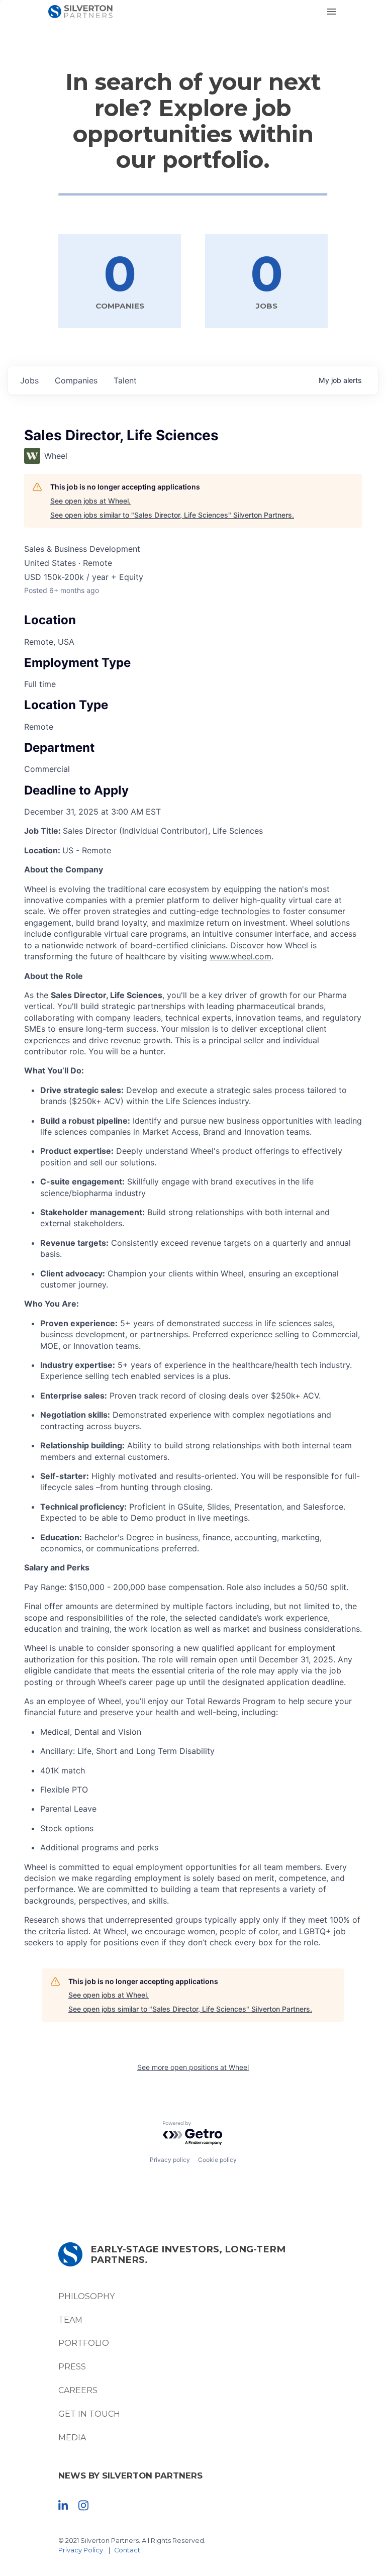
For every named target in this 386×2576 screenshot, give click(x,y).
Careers (78, 2390)
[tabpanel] (193, 1386)
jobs (29, 380)
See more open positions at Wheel (193, 2067)
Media (72, 2438)
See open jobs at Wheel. (90, 501)
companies (76, 380)
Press (72, 2367)
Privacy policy (170, 2160)
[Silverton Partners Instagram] (83, 2505)
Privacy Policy (81, 2550)
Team (70, 2320)
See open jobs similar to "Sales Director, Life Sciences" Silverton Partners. (172, 515)
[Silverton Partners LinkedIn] (63, 2505)
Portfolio (84, 2343)
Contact (127, 2550)
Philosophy (86, 2296)
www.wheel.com (240, 956)
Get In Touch (89, 2414)
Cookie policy (217, 2160)
